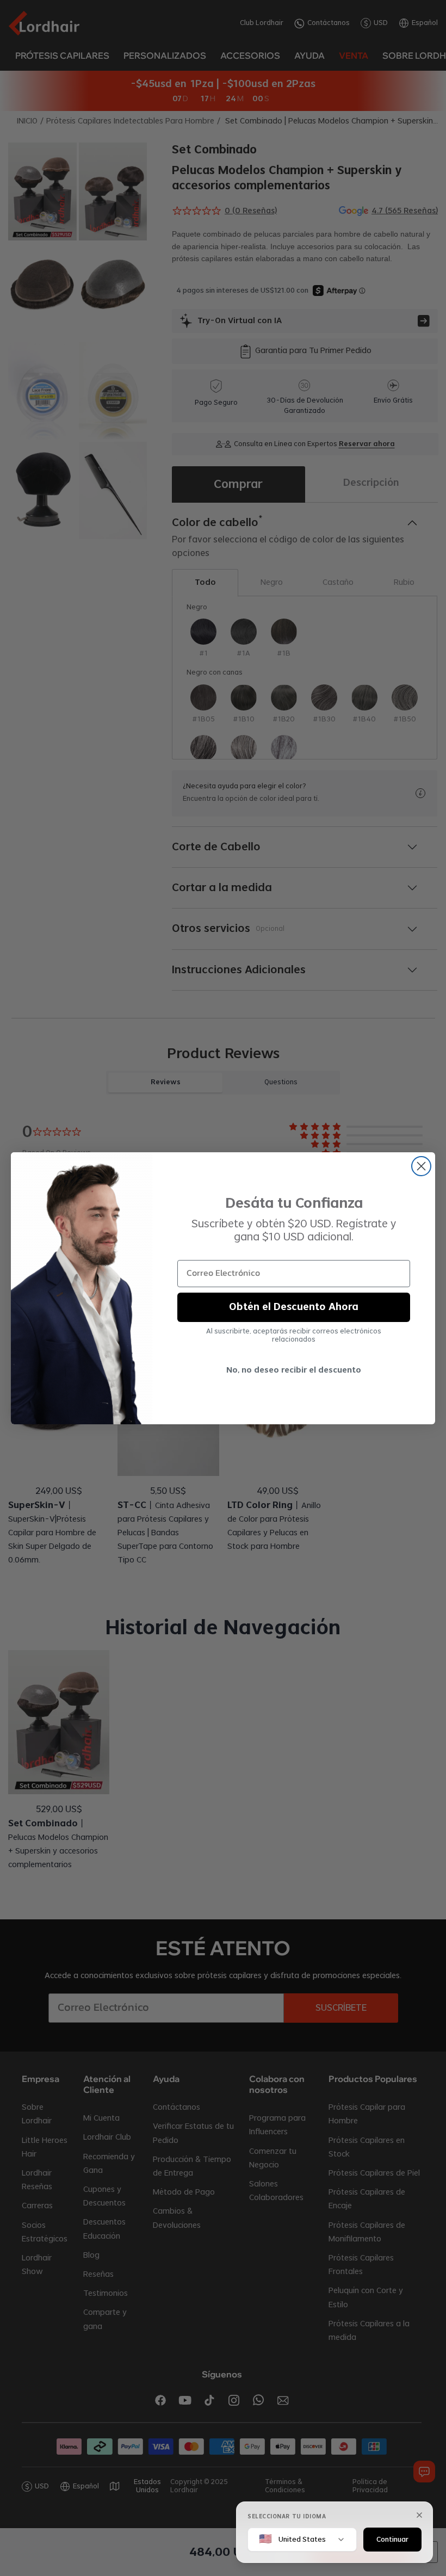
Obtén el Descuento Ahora (294, 1307)
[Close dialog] (421, 1166)
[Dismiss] (419, 2515)
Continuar (392, 2539)
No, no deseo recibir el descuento (294, 1370)
